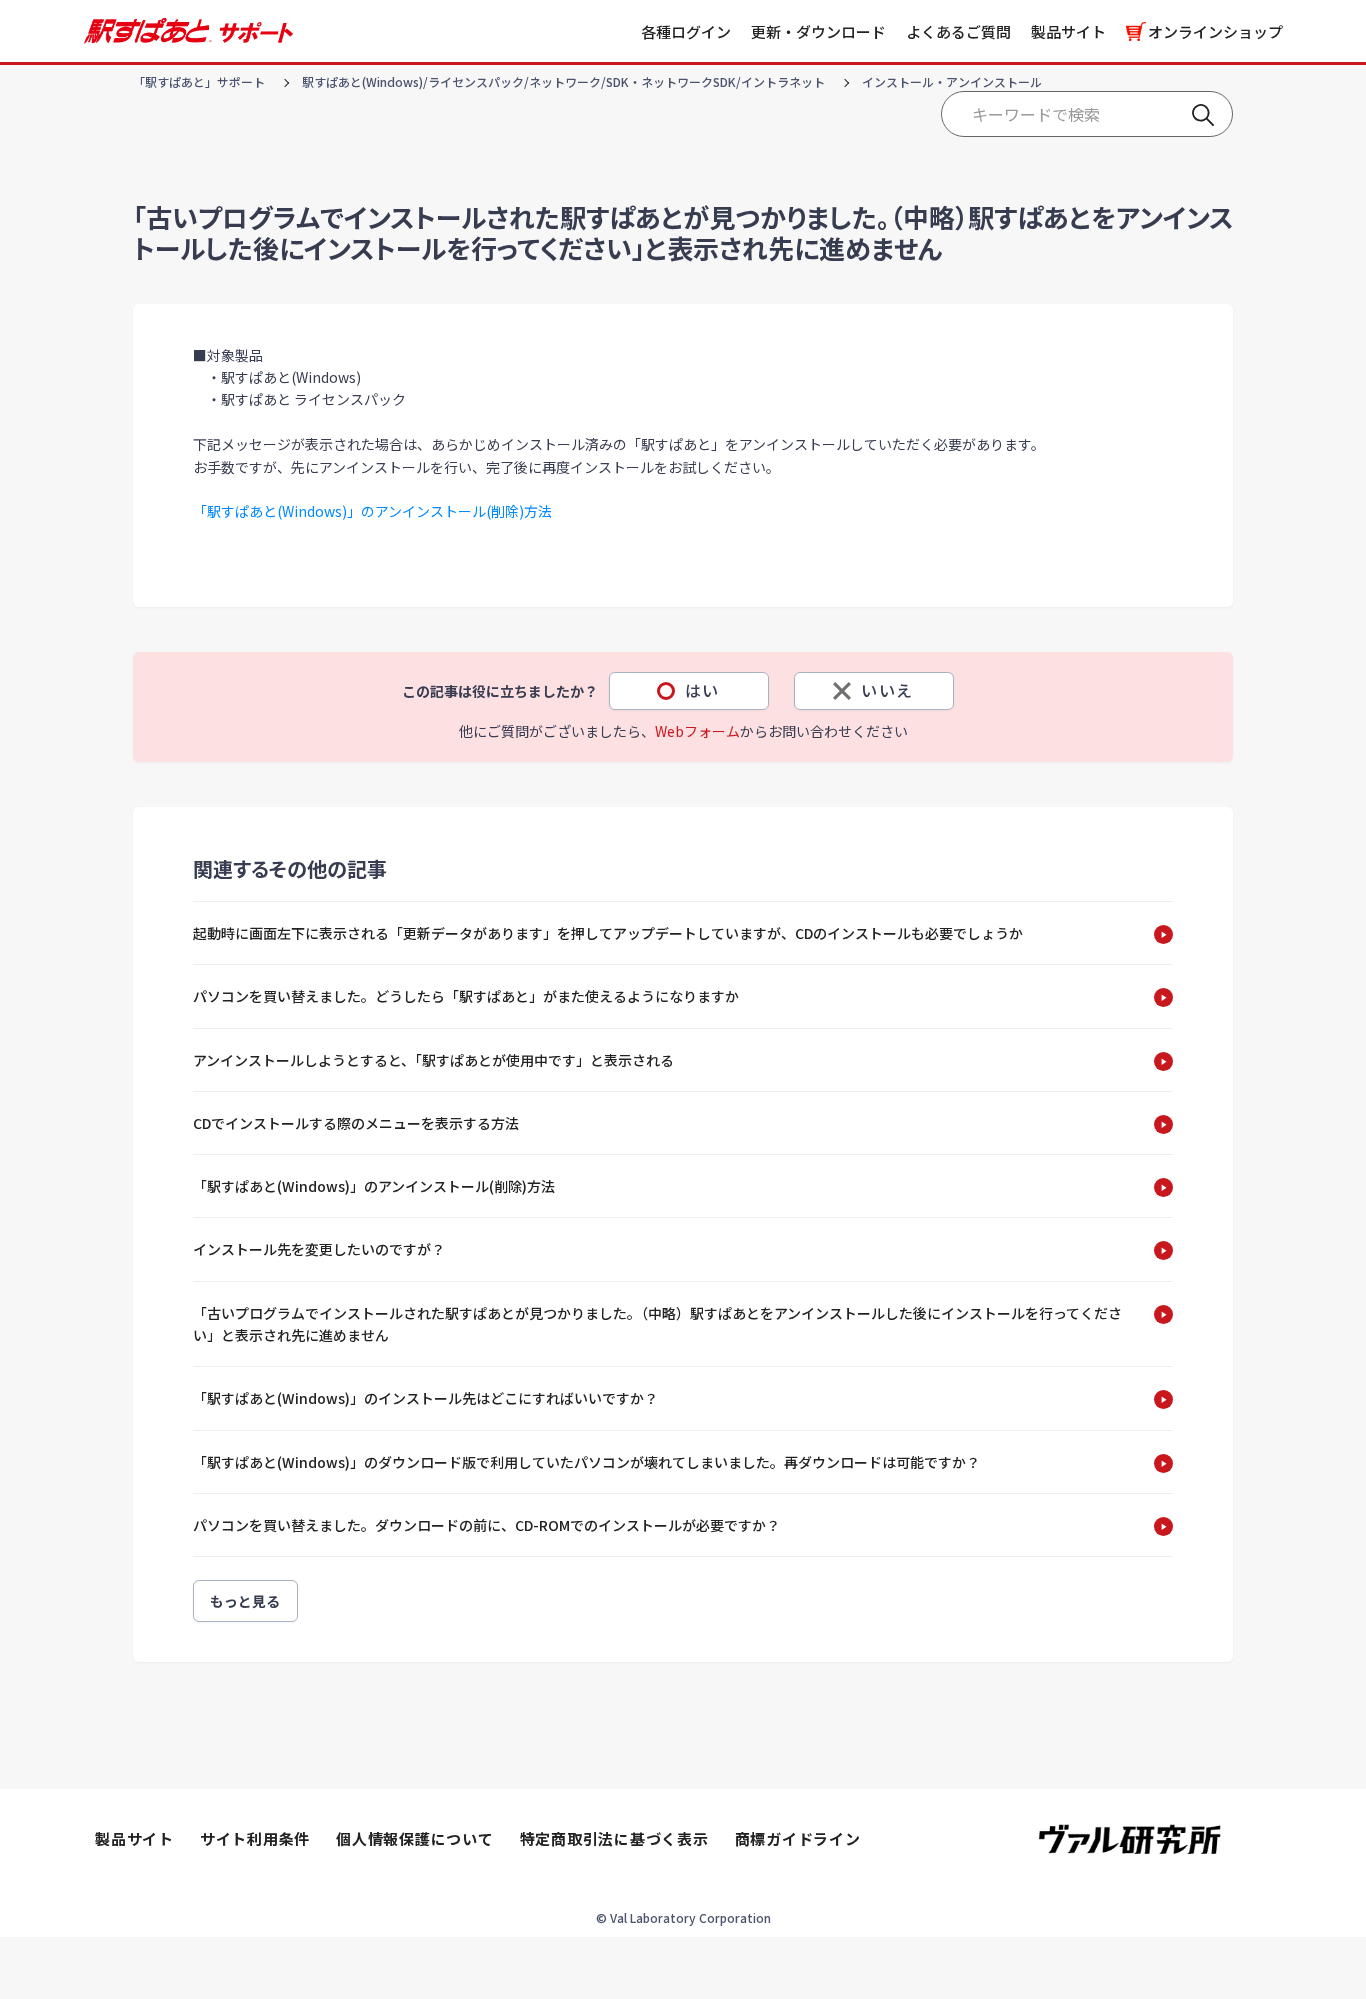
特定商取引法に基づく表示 (614, 1838)
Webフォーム (697, 731)
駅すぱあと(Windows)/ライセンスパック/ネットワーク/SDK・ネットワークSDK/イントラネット (563, 81)
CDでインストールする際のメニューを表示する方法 (356, 1123)
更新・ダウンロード (818, 31)
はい (702, 690)
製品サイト (1068, 31)
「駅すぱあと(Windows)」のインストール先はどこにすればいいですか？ (425, 1398)
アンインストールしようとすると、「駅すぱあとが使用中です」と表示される (433, 1060)
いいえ (887, 690)
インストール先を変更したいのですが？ (319, 1249)
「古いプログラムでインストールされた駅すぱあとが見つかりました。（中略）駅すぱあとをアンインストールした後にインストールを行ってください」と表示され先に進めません (657, 1324)
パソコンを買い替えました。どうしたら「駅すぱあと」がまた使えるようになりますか (466, 996)
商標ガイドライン (798, 1838)
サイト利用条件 (255, 1838)
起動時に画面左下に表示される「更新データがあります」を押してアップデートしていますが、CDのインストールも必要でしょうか (608, 933)
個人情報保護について (415, 1838)
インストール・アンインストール (952, 81)
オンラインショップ (1215, 31)
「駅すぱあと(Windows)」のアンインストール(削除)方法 (372, 511)
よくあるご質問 (958, 31)
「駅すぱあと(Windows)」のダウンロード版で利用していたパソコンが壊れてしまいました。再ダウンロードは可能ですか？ (586, 1462)
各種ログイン (686, 31)
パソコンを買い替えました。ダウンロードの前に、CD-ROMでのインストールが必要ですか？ (486, 1525)
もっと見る (245, 1601)
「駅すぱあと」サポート (199, 81)
